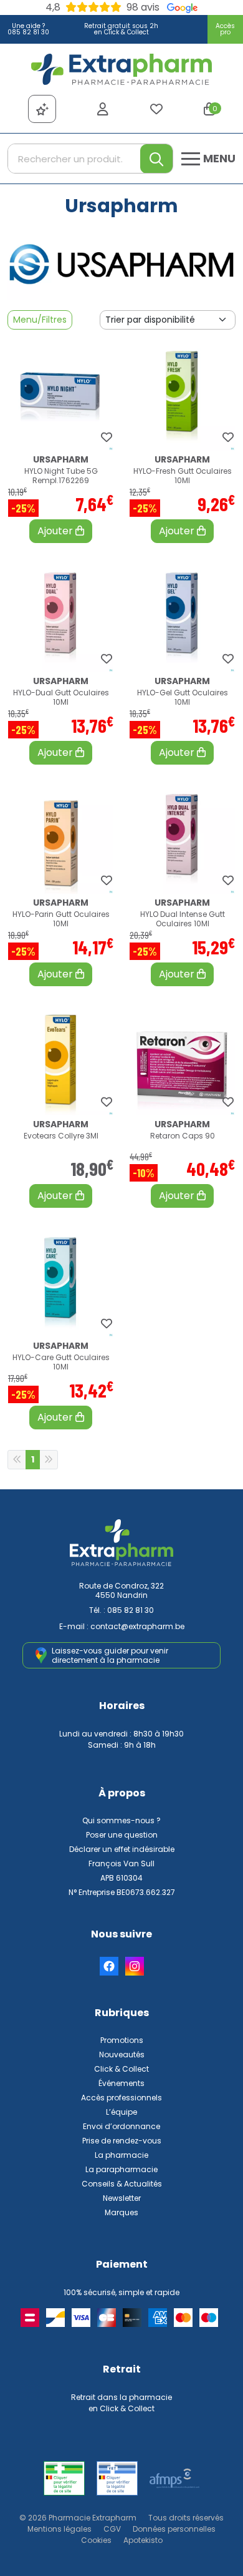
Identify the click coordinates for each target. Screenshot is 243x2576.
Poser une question (122, 1835)
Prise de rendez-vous (122, 2141)
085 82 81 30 (131, 1610)
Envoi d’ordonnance (121, 2126)
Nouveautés (122, 2054)
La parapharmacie (121, 2169)
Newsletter (122, 2198)
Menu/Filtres (40, 320)
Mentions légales (60, 2529)
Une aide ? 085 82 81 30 (28, 29)
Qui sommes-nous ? (121, 1820)
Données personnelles (174, 2529)
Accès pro (225, 29)
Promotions (122, 2040)
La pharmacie (121, 2155)
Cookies (96, 2540)
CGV (112, 2529)
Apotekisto (143, 2540)
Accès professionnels (121, 2098)
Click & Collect (121, 2069)
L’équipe (121, 2112)
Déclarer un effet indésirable (122, 1849)
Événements (121, 2083)
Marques (121, 2212)
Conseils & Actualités (122, 2184)
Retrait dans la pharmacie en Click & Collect (121, 2403)
